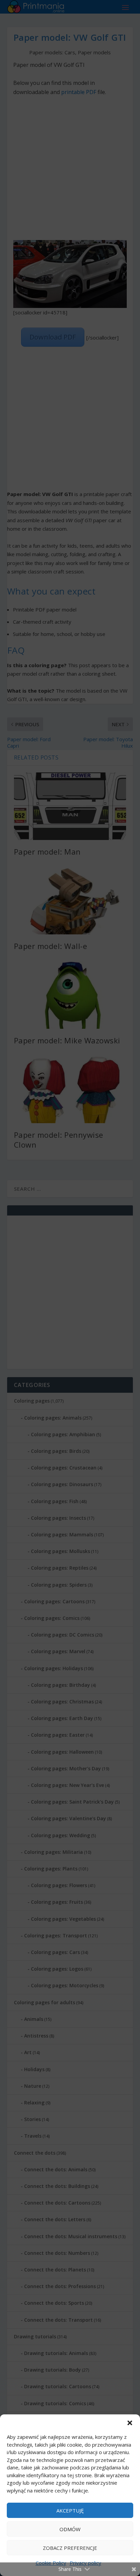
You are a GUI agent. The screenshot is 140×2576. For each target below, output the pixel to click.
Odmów (70, 2529)
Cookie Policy (51, 2563)
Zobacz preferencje (70, 2548)
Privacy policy (85, 2563)
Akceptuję (70, 2510)
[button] (130, 2423)
